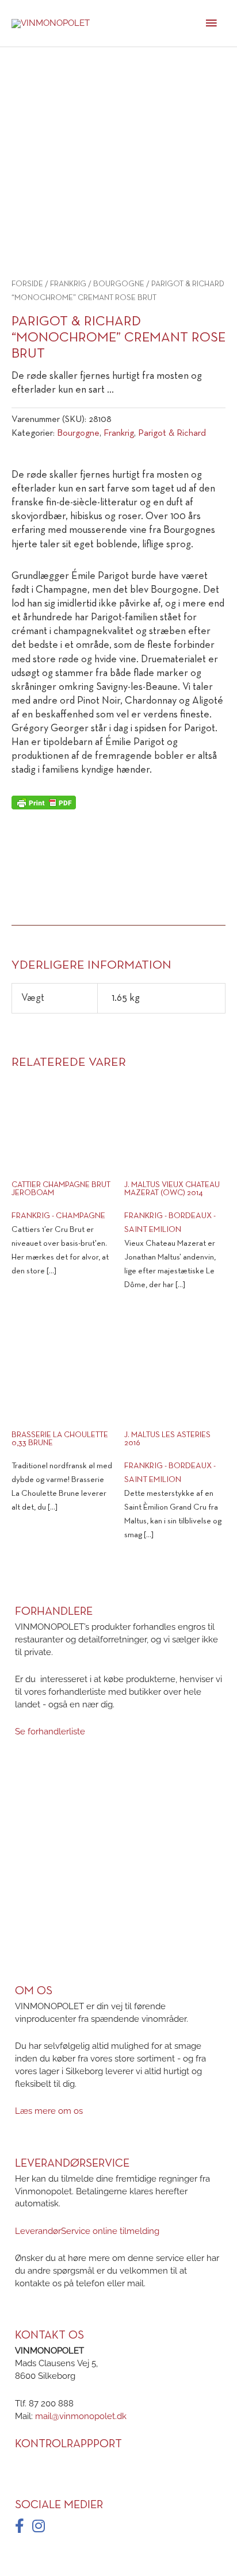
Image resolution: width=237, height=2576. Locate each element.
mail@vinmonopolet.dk (81, 2415)
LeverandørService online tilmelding (87, 2231)
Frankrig (68, 284)
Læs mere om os (49, 2111)
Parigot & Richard (172, 433)
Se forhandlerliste (50, 1731)
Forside (27, 284)
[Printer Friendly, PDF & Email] (44, 803)
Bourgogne (119, 284)
